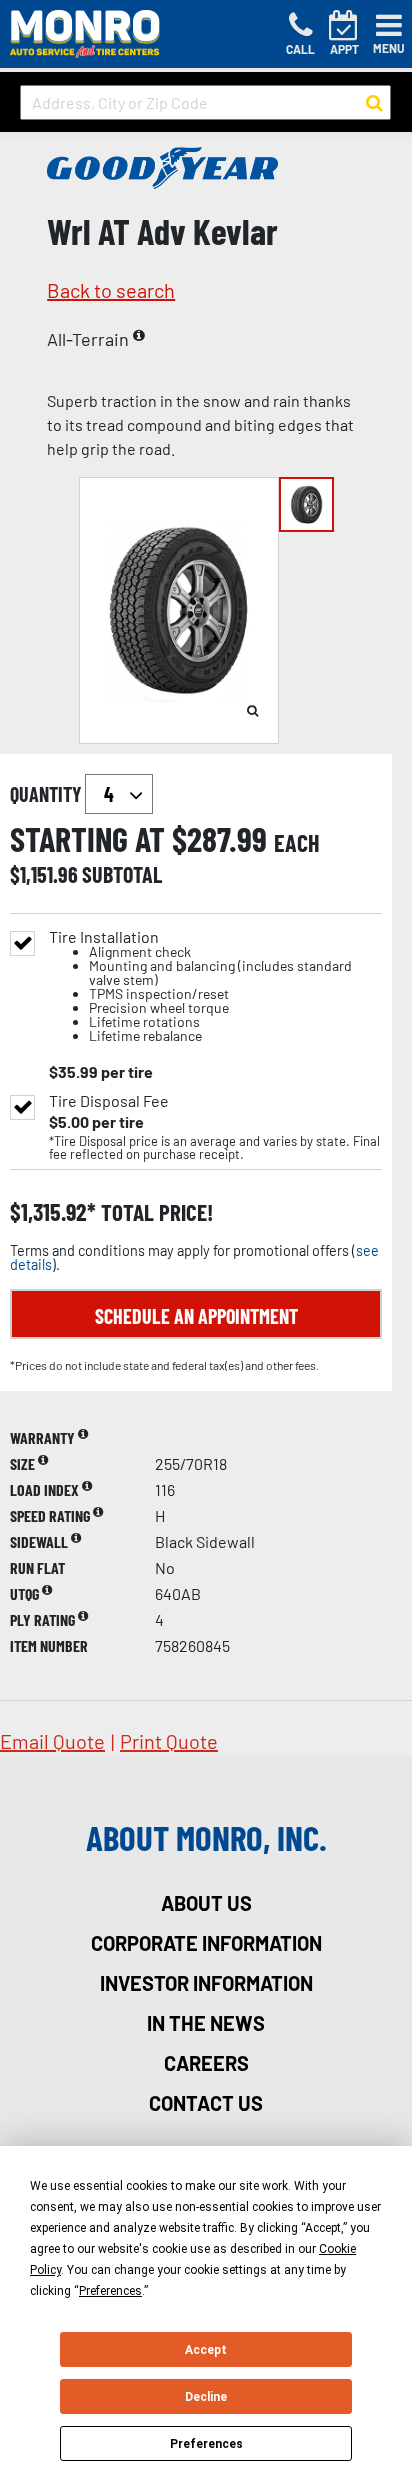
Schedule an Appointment (196, 1316)
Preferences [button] (110, 2291)
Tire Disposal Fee (109, 1101)
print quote (169, 1741)
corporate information (206, 1943)
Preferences (206, 2444)
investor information (206, 1983)
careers (206, 2063)
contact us (206, 2103)
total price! (154, 1212)
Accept (206, 2350)
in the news (206, 2023)
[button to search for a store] (374, 103)
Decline (206, 2397)
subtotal (122, 874)
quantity (47, 794)
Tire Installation (200, 986)
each (297, 843)
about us (206, 1903)
